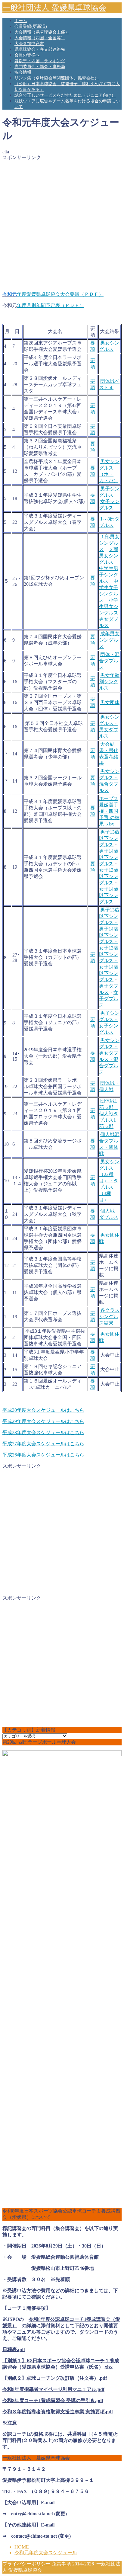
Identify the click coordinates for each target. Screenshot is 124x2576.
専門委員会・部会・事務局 (40, 67)
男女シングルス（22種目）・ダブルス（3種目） (109, 1181)
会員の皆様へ (27, 55)
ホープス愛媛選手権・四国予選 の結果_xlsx (109, 811)
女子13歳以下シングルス (109, 876)
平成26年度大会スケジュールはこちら (43, 1455)
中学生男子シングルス (109, 575)
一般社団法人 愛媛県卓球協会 (54, 8)
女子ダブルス (109, 999)
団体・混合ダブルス (109, 661)
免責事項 (61, 2564)
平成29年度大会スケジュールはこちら (43, 1421)
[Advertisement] (62, 223)
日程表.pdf (14, 2349)
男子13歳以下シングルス (109, 838)
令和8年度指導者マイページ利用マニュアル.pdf (53, 2389)
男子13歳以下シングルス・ (109, 916)
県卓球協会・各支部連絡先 (40, 49)
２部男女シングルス (109, 556)
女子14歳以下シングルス (109, 895)
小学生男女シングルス (109, 606)
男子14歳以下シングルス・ (109, 935)
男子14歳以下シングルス (109, 857)
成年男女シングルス (109, 640)
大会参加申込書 (29, 44)
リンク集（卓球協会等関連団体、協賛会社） (57, 78)
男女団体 (110, 702)
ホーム (21, 21)
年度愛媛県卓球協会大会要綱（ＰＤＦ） (60, 294)
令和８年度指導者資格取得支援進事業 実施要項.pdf (58, 2412)
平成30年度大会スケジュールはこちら (43, 1410)
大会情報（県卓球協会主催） (42, 32)
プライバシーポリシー (26, 2564)
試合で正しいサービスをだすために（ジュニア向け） (65, 95)
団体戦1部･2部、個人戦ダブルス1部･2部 (109, 1114)
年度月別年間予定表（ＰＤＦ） (51, 305)
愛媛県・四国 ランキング (40, 61)
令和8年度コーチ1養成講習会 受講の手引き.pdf (53, 2400)
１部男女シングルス (109, 543)
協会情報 (23, 72)
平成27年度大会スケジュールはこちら (43, 1444)
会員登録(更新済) (31, 26)
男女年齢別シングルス (109, 682)
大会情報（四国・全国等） (40, 38)
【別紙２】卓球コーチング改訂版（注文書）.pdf (55, 2378)
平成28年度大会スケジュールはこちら (43, 1432)
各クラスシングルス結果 (109, 1317)
